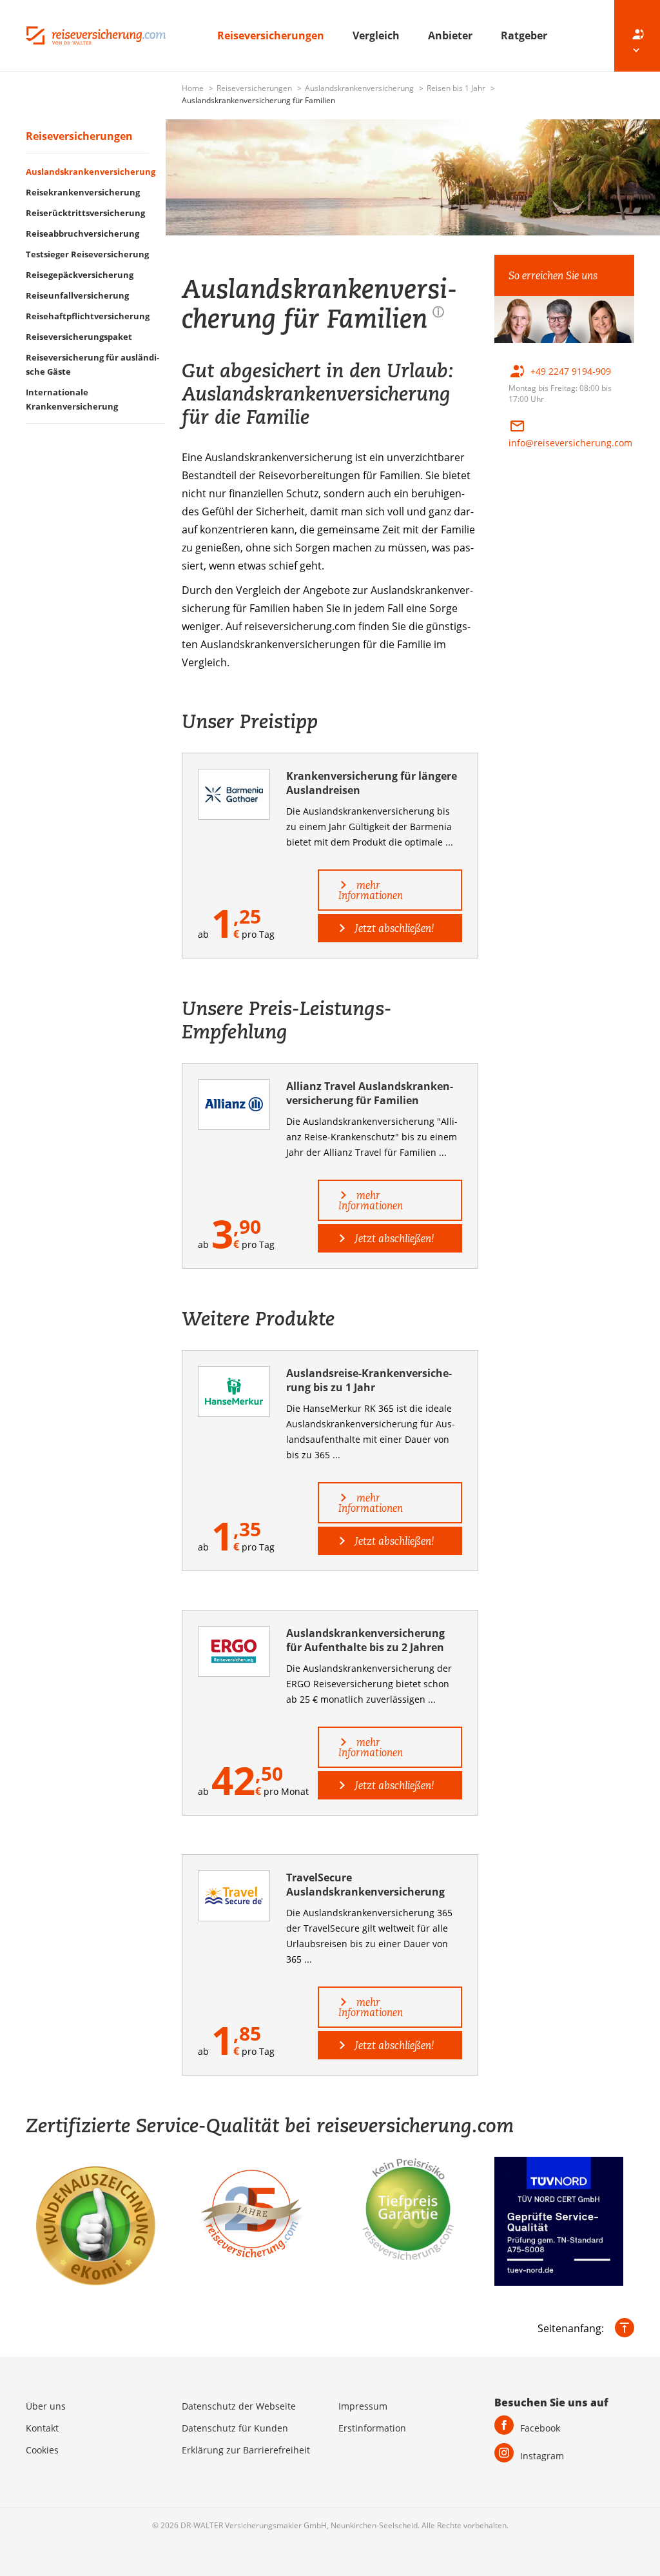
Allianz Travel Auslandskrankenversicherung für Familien (370, 1093)
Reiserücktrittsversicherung (85, 213)
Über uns (46, 2406)
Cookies (42, 2450)
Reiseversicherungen (272, 35)
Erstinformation (372, 2428)
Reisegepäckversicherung (80, 275)
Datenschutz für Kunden (235, 2428)
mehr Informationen (371, 890)
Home (194, 88)
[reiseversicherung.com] (96, 34)
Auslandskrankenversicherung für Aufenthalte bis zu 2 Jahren (365, 1640)
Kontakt (42, 2428)
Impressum (363, 2406)
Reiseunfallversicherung (77, 295)
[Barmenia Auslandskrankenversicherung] (234, 794)
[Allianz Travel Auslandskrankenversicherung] (234, 1105)
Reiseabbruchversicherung (82, 233)
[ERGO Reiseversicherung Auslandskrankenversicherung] (234, 1651)
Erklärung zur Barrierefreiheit (246, 2450)
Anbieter (451, 35)
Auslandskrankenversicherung (360, 88)
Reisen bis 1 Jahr (457, 88)
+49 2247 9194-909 (571, 371)
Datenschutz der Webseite (239, 2406)
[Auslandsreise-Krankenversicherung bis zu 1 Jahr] (234, 1392)
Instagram (542, 2456)
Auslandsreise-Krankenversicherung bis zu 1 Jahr (369, 1380)
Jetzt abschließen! (393, 928)
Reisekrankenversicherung (83, 192)
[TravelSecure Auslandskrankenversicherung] (234, 1896)
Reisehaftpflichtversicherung (88, 316)
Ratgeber (524, 35)
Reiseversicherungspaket (79, 337)
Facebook (540, 2428)
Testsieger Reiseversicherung (87, 254)
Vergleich (377, 35)
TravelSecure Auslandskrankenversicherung (365, 1885)
